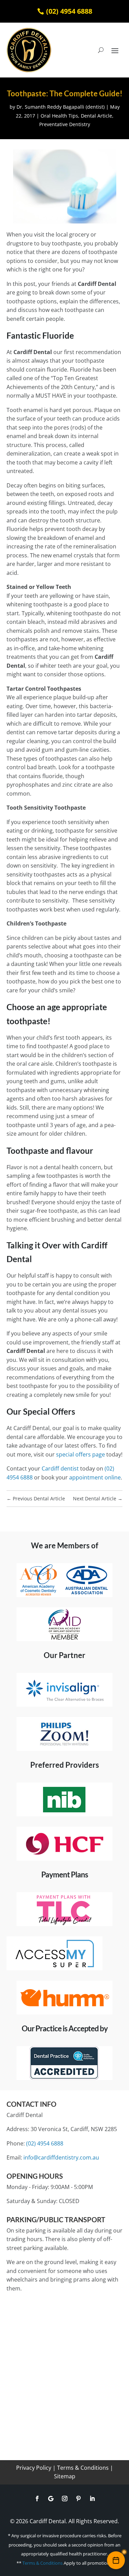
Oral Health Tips (59, 116)
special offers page (80, 1454)
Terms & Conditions (83, 2468)
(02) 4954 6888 (69, 11)
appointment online (95, 1477)
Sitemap (65, 2476)
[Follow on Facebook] (37, 2499)
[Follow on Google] (51, 2499)
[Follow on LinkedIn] (92, 2499)
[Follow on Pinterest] (78, 2499)
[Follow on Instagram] (65, 2499)
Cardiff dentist (60, 1468)
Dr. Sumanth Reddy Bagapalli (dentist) (61, 107)
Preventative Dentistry (65, 124)
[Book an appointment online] (116, 2560)
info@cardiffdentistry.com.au (61, 2157)
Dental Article (96, 116)
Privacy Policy (34, 2468)
